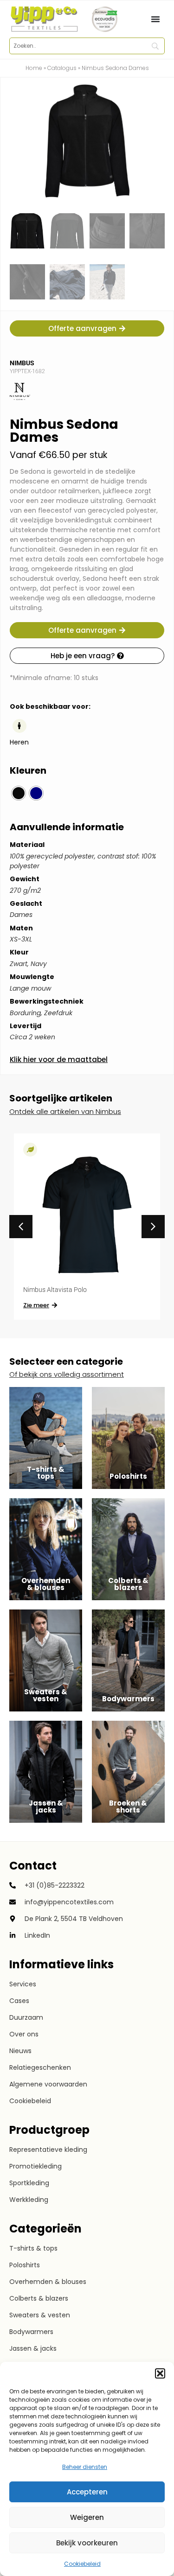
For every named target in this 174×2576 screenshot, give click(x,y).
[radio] (19, 793)
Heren (19, 742)
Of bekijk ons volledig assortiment (67, 1374)
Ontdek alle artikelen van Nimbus (65, 1111)
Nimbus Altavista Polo (55, 1290)
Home (34, 68)
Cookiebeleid (82, 2564)
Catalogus (62, 68)
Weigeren (87, 2517)
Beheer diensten (85, 2467)
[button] (160, 2373)
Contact (33, 1866)
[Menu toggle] (155, 19)
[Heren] (19, 726)
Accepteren (87, 2492)
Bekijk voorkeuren (87, 2543)
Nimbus (22, 363)
